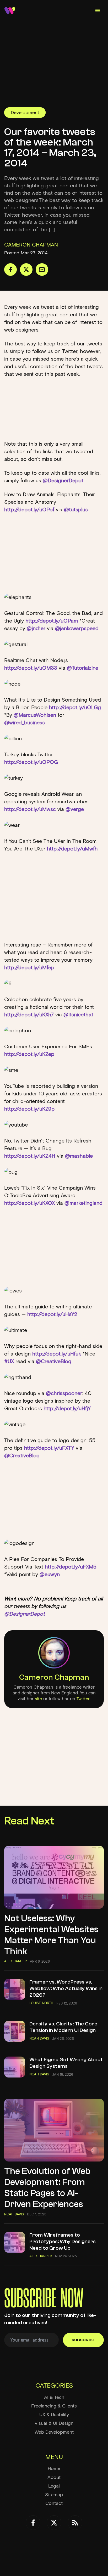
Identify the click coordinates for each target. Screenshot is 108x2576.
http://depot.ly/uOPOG (31, 762)
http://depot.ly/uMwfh (72, 849)
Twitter (83, 1699)
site (38, 1699)
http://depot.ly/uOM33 (31, 668)
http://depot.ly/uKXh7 (30, 1015)
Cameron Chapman (54, 1677)
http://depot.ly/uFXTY (50, 1448)
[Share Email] (42, 270)
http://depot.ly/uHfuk (57, 1354)
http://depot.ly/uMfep (29, 967)
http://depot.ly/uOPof (30, 509)
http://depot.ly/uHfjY (67, 1408)
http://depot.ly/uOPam (52, 621)
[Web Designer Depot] (10, 11)
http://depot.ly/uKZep (29, 1054)
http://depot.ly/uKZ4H (31, 1156)
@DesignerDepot (63, 480)
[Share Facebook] (10, 270)
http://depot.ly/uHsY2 (52, 1314)
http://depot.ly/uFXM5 (71, 1567)
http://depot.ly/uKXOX (30, 1203)
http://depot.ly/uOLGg (75, 707)
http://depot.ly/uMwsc (31, 809)
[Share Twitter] (26, 270)
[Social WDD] (33, 2523)
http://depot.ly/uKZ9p (29, 1109)
